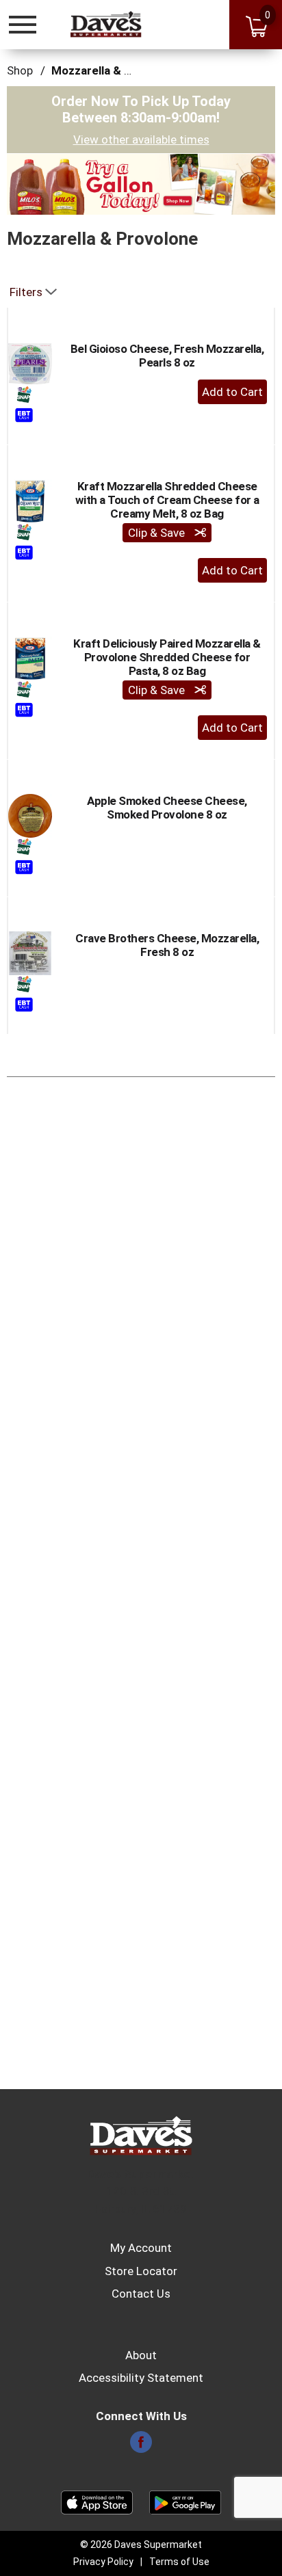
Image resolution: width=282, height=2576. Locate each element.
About (141, 2355)
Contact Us (141, 2294)
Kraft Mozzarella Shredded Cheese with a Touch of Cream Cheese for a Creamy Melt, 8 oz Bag (167, 500)
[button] (141, 183)
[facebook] (141, 2446)
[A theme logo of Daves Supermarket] (106, 24)
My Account (141, 2248)
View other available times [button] (141, 140)
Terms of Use (179, 2562)
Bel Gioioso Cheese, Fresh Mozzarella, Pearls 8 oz (167, 356)
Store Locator (141, 2271)
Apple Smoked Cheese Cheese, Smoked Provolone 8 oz (167, 808)
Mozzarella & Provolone (115, 70)
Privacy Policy (103, 2562)
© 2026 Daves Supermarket (141, 2545)
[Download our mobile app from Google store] (185, 2501)
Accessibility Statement (141, 2378)
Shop (20, 70)
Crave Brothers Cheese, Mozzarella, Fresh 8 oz (167, 945)
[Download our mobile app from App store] (97, 2501)
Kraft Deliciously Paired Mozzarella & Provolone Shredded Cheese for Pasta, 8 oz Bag (167, 657)
